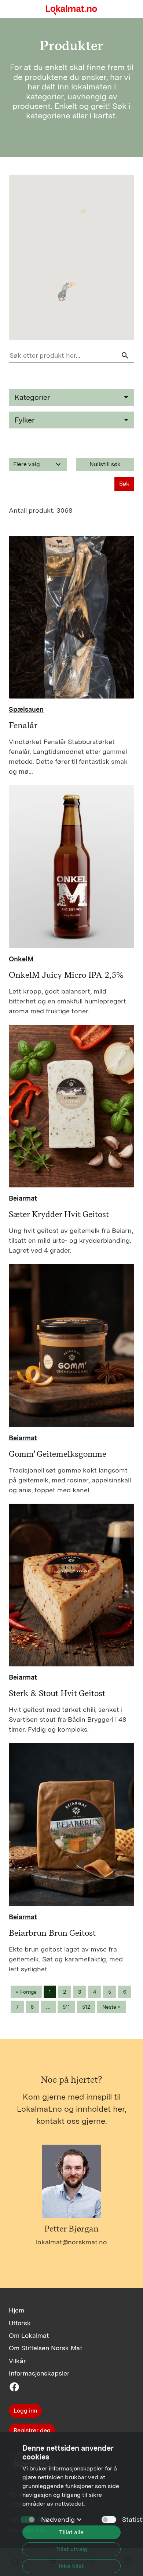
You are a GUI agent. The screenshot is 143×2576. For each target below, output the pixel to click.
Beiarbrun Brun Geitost (52, 1933)
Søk (124, 484)
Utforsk (20, 2323)
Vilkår (17, 2361)
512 (86, 2007)
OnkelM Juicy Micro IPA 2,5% (66, 975)
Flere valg (38, 464)
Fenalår (23, 725)
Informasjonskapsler (39, 2373)
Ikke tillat (71, 2566)
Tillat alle (71, 2532)
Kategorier (32, 397)
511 (66, 2007)
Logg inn (25, 2411)
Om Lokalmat (29, 2335)
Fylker (25, 420)
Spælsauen (26, 709)
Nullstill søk (105, 464)
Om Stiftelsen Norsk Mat (45, 2348)
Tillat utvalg (71, 2549)
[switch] (109, 2520)
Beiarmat (23, 1198)
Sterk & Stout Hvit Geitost (57, 1693)
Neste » (111, 2007)
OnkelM (21, 959)
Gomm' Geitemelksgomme (58, 1454)
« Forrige (26, 1992)
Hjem (16, 2310)
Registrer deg (32, 2430)
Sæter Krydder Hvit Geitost (59, 1214)
